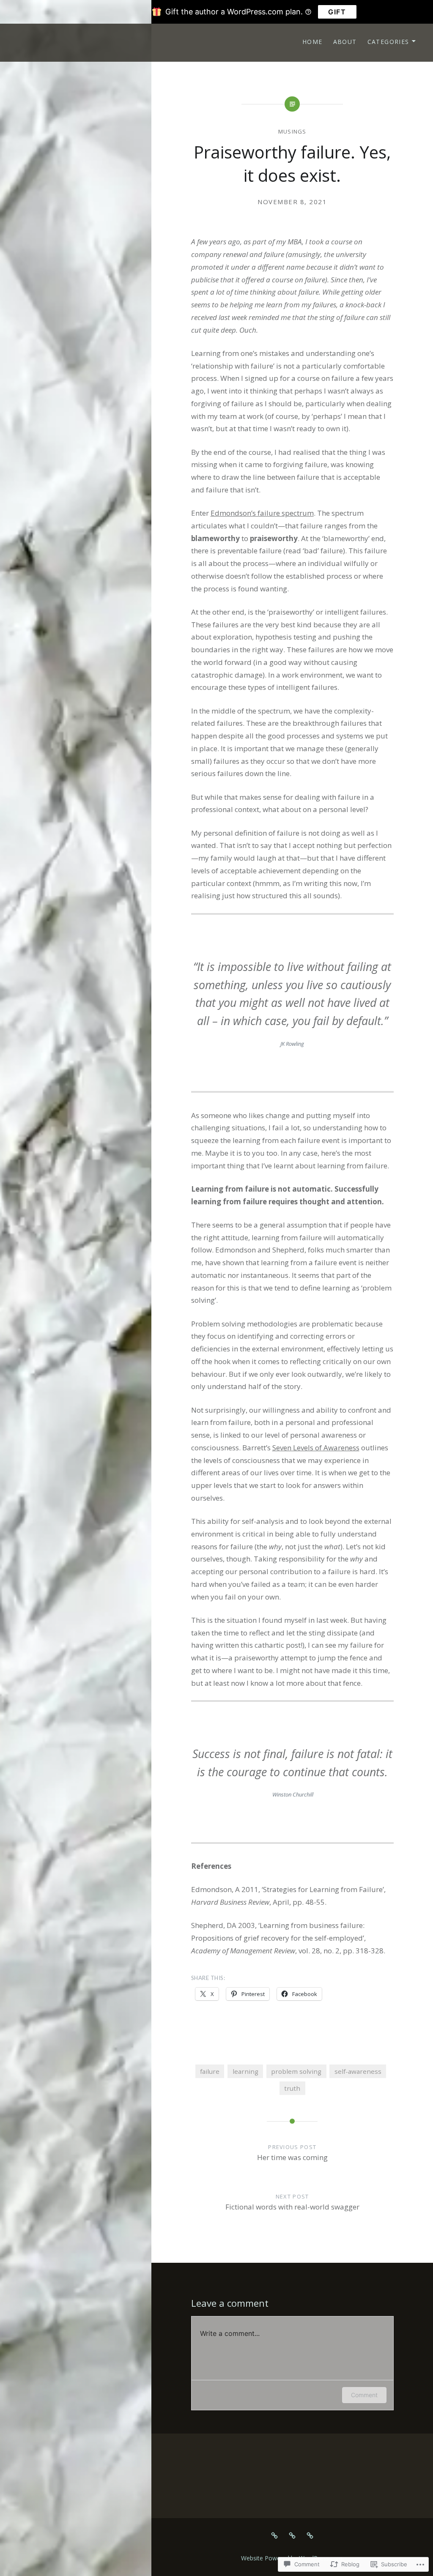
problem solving (296, 2071)
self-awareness (358, 2071)
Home (312, 42)
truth (292, 2088)
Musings (292, 131)
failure (210, 2071)
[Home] (274, 2535)
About (345, 42)
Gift (337, 12)
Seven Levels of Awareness (316, 1448)
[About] (292, 2535)
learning (245, 2071)
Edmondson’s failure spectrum (262, 513)
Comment (364, 2395)
